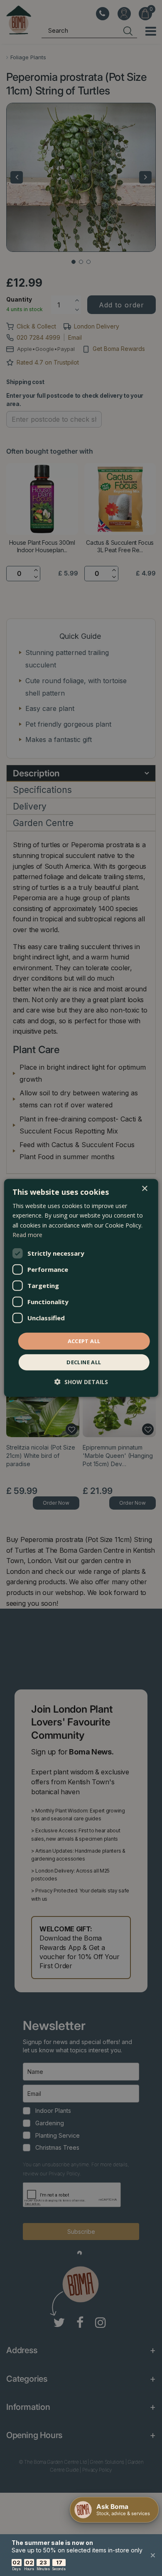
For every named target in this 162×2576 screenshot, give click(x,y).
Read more (27, 1234)
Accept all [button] (84, 1341)
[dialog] (81, 1288)
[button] (81, 1382)
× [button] (144, 1189)
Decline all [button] (84, 1362)
